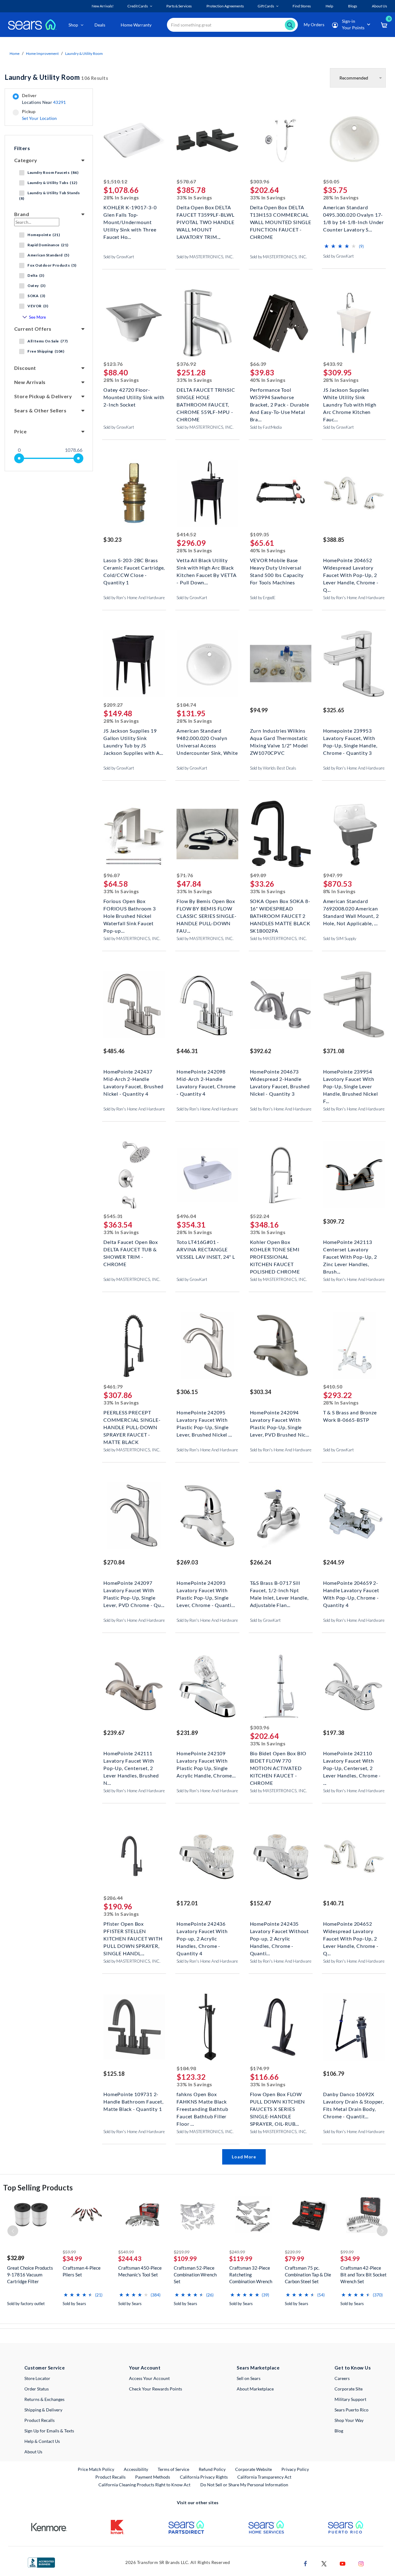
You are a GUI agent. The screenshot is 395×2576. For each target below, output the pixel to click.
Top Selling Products (38, 2188)
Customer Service (45, 2368)
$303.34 (261, 1392)
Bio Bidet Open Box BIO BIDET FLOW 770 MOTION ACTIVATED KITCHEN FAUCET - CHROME (278, 1760)
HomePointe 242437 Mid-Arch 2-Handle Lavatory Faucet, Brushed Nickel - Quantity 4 (133, 1078)
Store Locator (37, 2378)
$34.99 (72, 2259)
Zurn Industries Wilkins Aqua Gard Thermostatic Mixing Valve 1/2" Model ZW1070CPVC (279, 737)
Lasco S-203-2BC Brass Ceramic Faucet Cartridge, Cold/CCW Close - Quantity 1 (134, 567)
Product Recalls (39, 2420)
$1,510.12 (115, 181)
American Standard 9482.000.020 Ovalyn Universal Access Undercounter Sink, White (207, 737)
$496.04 (186, 1216)
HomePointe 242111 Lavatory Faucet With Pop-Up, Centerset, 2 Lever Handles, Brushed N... (131, 1760)
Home (15, 53)
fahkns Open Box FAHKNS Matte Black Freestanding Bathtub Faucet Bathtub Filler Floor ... (202, 2101)
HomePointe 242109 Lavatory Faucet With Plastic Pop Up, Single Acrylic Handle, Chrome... (206, 1760)
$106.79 (334, 2074)
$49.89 (258, 875)
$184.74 (186, 705)
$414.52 (186, 534)
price (20, 431)
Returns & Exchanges (44, 2399)
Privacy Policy (295, 2469)
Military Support (350, 2399)
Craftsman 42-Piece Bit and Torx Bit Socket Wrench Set (364, 2275)
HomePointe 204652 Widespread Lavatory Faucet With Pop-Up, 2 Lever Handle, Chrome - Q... (351, 567)
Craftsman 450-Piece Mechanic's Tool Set (140, 2271)
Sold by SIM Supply (340, 938)
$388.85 (334, 540)
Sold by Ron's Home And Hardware (134, 598)
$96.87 (112, 875)
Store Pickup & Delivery (43, 396)
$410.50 (333, 1386)
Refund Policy (212, 2469)
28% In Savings (121, 197)
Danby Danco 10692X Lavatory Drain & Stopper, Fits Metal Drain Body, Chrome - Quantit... (353, 2101)
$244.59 (334, 1562)
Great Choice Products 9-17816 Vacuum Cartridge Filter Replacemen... (30, 2275)
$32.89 (16, 2258)
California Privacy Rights (204, 2477)
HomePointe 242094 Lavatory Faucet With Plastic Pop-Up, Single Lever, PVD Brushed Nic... (280, 1419)
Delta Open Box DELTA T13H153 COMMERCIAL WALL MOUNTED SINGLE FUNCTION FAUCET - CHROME (281, 214)
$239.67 (114, 1733)
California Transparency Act (264, 2477)
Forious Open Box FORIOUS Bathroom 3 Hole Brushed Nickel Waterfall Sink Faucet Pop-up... (129, 908)
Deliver (44, 99)
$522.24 (260, 1216)
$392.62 (261, 1051)
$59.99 (69, 2252)
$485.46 (114, 1051)
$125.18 (114, 2074)
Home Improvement (42, 53)
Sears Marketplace (258, 2368)
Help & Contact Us (42, 2441)
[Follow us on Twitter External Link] (324, 2563)
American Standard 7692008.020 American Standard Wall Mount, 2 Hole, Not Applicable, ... (351, 908)
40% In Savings (268, 380)
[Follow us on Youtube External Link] (343, 2563)
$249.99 (237, 2252)
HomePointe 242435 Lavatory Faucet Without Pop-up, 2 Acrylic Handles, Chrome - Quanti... (279, 1930)
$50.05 (331, 181)
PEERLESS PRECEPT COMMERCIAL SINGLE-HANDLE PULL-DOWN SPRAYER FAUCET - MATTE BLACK (132, 1419)
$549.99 (126, 2252)
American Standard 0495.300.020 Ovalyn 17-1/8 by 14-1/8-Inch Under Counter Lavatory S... (353, 214)
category (26, 160)
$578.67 (186, 181)
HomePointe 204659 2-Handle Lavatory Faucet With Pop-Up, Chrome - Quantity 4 (351, 1590)
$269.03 (187, 1562)
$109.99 (185, 2259)
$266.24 (261, 1562)
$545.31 (113, 1216)
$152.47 (261, 1903)
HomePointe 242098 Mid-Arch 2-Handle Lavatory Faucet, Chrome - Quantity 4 (206, 1078)
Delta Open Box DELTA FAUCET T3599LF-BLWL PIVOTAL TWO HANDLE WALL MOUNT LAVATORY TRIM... (205, 214)
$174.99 (260, 2068)
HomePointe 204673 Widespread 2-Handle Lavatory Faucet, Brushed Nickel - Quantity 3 (280, 1078)
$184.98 (186, 2068)
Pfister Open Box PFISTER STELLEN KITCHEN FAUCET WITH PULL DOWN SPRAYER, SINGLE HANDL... (133, 1930)
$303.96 (260, 181)
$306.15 (187, 1392)
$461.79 (113, 1386)
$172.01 (187, 1903)
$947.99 (333, 875)
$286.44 (113, 1898)
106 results (56, 77)
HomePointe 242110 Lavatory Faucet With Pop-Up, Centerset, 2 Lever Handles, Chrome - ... (352, 1760)
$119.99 (241, 2259)
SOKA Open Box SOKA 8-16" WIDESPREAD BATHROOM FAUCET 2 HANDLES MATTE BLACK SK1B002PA (280, 908)
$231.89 (187, 1733)
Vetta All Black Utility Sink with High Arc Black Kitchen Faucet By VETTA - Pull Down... (206, 567)
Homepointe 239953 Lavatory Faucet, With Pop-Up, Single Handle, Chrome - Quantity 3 (350, 737)
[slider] (19, 458)
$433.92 (333, 364)
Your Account (145, 2368)
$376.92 (186, 364)
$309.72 (334, 1221)
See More (37, 317)
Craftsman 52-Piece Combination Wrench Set (195, 2275)
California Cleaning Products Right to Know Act (144, 2485)
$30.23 (112, 540)
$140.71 (334, 1903)
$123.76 (113, 364)
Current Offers (33, 329)
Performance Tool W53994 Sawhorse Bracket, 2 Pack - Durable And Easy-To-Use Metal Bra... (280, 397)
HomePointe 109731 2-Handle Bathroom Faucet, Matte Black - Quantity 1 (133, 2101)
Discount (25, 368)
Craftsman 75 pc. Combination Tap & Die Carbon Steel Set (308, 2275)
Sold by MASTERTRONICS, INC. (205, 257)
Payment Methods (153, 2477)
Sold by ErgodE (263, 598)
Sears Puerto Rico (351, 2410)
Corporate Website (254, 2469)
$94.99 (259, 710)
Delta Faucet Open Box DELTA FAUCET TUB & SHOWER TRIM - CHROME (131, 1249)
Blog (339, 2431)
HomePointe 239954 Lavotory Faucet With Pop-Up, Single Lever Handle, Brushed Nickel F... (351, 1078)
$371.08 (334, 1051)
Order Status (37, 2389)
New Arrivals (30, 382)
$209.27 (113, 705)
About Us (33, 2452)
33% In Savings (194, 197)
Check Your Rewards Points (156, 2389)
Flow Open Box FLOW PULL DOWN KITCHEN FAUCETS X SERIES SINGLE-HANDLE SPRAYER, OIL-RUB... (278, 2101)
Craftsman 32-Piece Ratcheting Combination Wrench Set (251, 2275)
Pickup (39, 115)
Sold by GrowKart (119, 257)
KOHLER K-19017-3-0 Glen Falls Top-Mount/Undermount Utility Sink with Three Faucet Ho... (130, 214)
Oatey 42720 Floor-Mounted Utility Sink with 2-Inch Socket (134, 397)
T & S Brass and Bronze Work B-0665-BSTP (350, 1416)
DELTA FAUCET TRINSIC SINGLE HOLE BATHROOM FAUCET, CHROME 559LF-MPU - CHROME (206, 397)
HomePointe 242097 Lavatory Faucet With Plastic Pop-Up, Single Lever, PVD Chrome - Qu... (134, 1590)
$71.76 (185, 875)
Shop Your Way (349, 2420)
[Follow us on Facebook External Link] (306, 2563)
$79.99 (295, 2259)
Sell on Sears (249, 2378)
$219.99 (182, 2252)
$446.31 (187, 1051)
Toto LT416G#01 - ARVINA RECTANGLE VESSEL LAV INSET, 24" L (206, 1249)
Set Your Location (39, 118)
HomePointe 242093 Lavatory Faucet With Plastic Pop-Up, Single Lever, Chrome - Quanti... (206, 1590)
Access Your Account (149, 2378)
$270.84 (114, 1562)
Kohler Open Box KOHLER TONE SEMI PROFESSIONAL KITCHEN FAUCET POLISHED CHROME (275, 1249)
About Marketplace (255, 2389)
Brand (22, 214)
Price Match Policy (96, 2469)
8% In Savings (339, 891)
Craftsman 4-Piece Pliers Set (82, 2271)
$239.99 (293, 2252)
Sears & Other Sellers (40, 410)
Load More (244, 2157)
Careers (342, 2378)
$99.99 (347, 2252)
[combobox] (232, 25)
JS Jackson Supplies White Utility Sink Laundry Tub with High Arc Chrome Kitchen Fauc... (350, 397)
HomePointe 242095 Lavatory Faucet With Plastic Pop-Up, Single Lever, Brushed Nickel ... (204, 1419)
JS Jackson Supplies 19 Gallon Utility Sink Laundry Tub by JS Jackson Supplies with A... (133, 737)
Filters (22, 148)
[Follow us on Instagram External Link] (361, 2563)
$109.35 (260, 534)
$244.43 (130, 2259)
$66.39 (258, 364)
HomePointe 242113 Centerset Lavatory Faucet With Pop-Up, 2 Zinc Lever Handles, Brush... (350, 1249)
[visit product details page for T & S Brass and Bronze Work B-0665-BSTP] (354, 1346)
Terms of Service (173, 2469)
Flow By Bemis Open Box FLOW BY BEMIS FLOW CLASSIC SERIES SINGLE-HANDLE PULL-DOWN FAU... (207, 908)
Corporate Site (349, 2389)
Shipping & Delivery (43, 2410)
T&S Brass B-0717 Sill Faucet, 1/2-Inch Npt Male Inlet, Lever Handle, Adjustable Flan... (279, 1590)
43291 (59, 102)
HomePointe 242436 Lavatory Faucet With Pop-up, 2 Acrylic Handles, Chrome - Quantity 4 (202, 1930)
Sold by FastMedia (266, 427)
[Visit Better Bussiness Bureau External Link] (41, 2562)
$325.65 (334, 710)
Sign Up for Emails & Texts (49, 2431)
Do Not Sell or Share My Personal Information (244, 2485)
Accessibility (136, 2469)
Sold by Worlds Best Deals (273, 768)
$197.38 (334, 1733)
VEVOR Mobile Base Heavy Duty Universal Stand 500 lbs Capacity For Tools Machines (277, 567)
